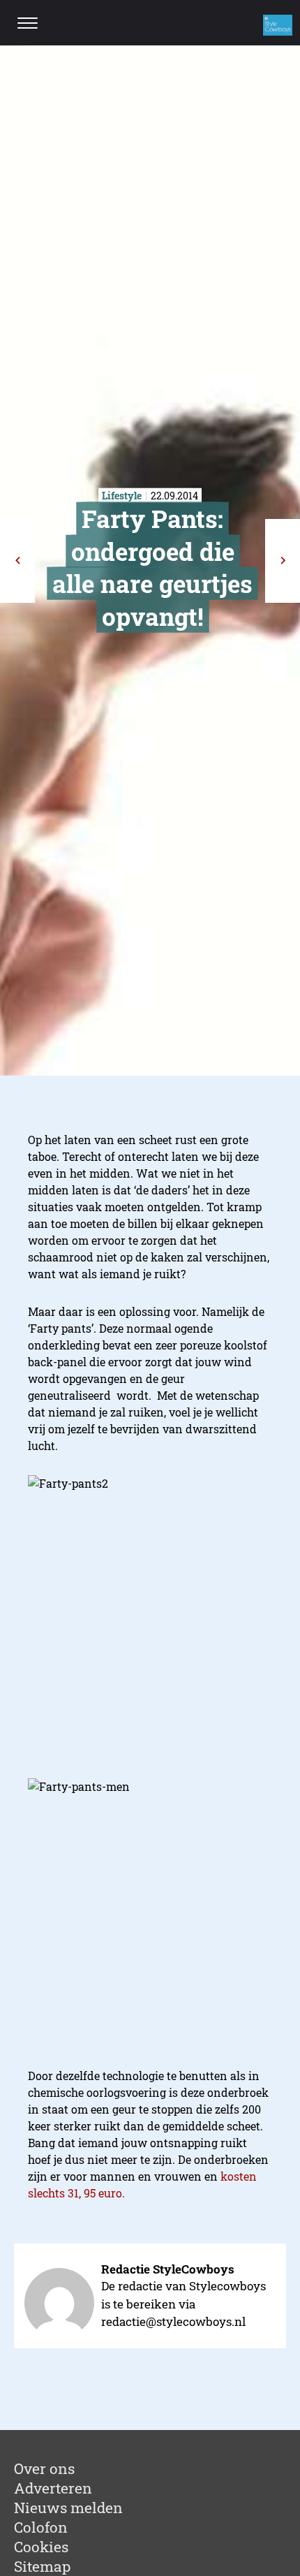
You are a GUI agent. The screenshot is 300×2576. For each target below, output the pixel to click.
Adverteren (53, 2488)
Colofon (41, 2527)
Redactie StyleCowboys (168, 2269)
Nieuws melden (68, 2508)
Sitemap (42, 2566)
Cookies (41, 2547)
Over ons (44, 2468)
